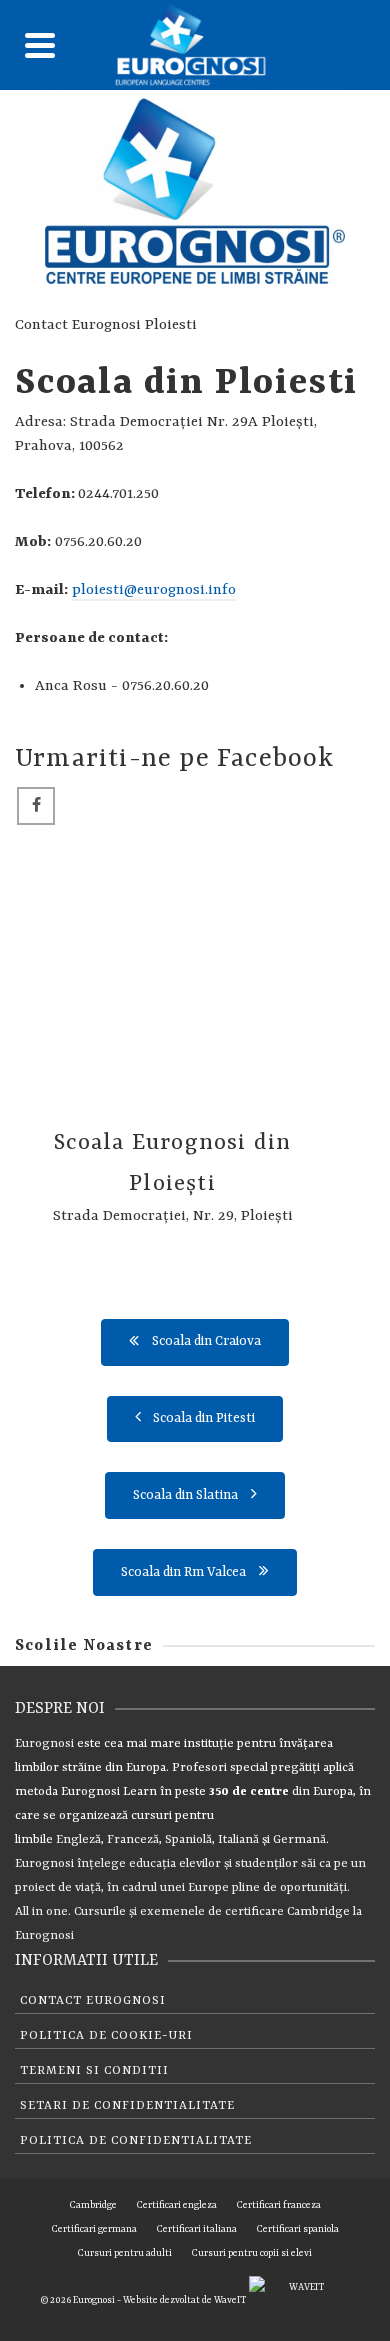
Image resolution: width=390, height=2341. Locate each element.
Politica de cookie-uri (106, 2036)
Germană (299, 1840)
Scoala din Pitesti (204, 1418)
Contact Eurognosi (93, 2001)
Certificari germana (94, 2229)
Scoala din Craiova (206, 1341)
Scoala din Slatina (185, 1495)
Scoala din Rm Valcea (183, 1572)
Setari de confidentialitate (127, 2106)
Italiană (238, 1840)
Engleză (78, 1840)
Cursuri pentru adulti (125, 2253)
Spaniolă (188, 1840)
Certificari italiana (197, 2229)
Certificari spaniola (298, 2229)
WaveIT (231, 2300)
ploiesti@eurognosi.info (154, 590)
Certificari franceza (279, 2205)
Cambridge (318, 1912)
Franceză (133, 1840)
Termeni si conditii (94, 2071)
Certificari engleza (177, 2205)
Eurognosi (44, 1744)
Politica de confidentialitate (136, 2141)
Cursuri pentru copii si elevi (252, 2253)
